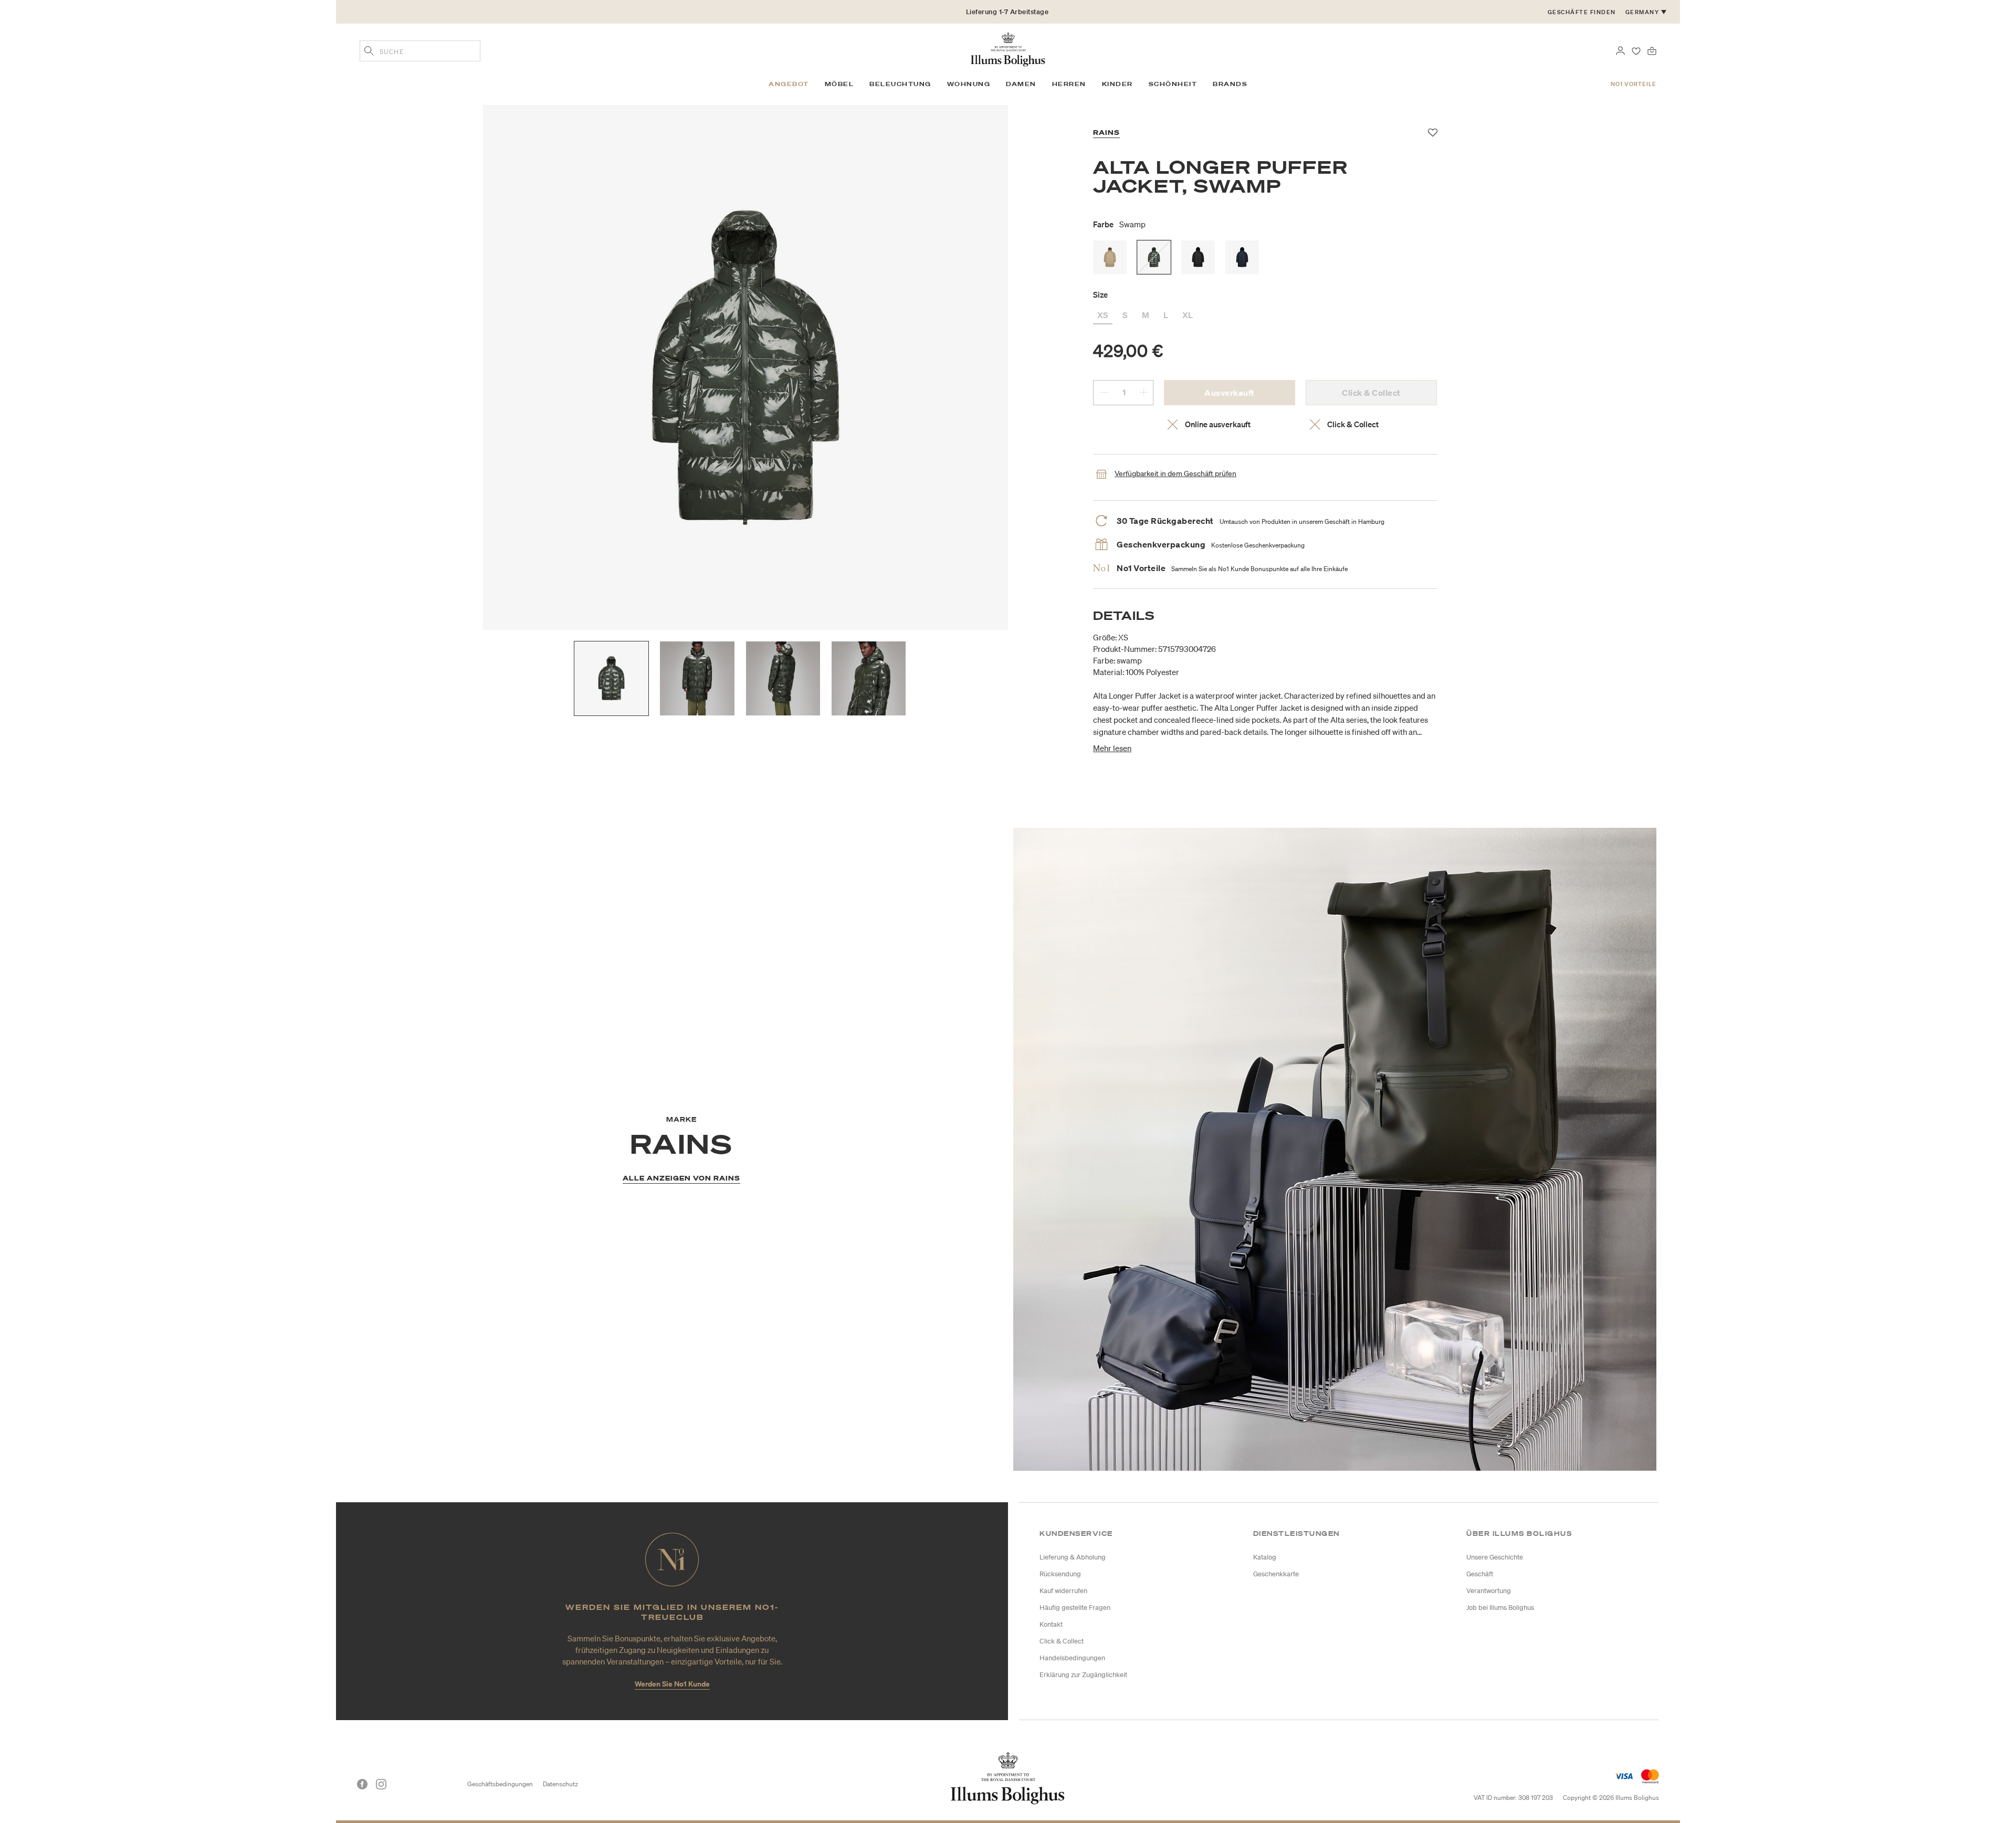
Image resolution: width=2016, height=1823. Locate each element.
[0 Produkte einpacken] (1652, 50)
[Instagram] (381, 1784)
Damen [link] (1021, 84)
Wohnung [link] (969, 84)
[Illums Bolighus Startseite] (1008, 48)
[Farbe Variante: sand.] (1110, 257)
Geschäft (1480, 1574)
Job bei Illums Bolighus (1500, 1608)
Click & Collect (1062, 1641)
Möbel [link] (839, 84)
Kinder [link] (1117, 84)
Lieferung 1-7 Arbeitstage (1007, 12)
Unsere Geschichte (1495, 1557)
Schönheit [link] (1173, 84)
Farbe (1119, 224)
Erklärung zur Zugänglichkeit (1083, 1675)
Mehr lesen (1112, 748)
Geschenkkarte (1276, 1574)
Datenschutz (560, 1784)
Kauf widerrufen (1063, 1591)
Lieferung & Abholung (1073, 1557)
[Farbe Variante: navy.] (1242, 257)
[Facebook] (362, 1784)
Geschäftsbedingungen (500, 1784)
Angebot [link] (789, 84)
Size (1100, 294)
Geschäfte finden (1582, 12)
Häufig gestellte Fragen (1075, 1608)
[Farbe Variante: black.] (1198, 257)
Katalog (1265, 1557)
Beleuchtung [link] (900, 84)
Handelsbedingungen (1072, 1658)
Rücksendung (1060, 1574)
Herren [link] (1069, 84)
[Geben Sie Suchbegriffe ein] (369, 52)
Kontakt (1051, 1624)
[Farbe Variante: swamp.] (1154, 257)
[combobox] (420, 51)
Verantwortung (1489, 1591)
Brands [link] (1230, 84)
